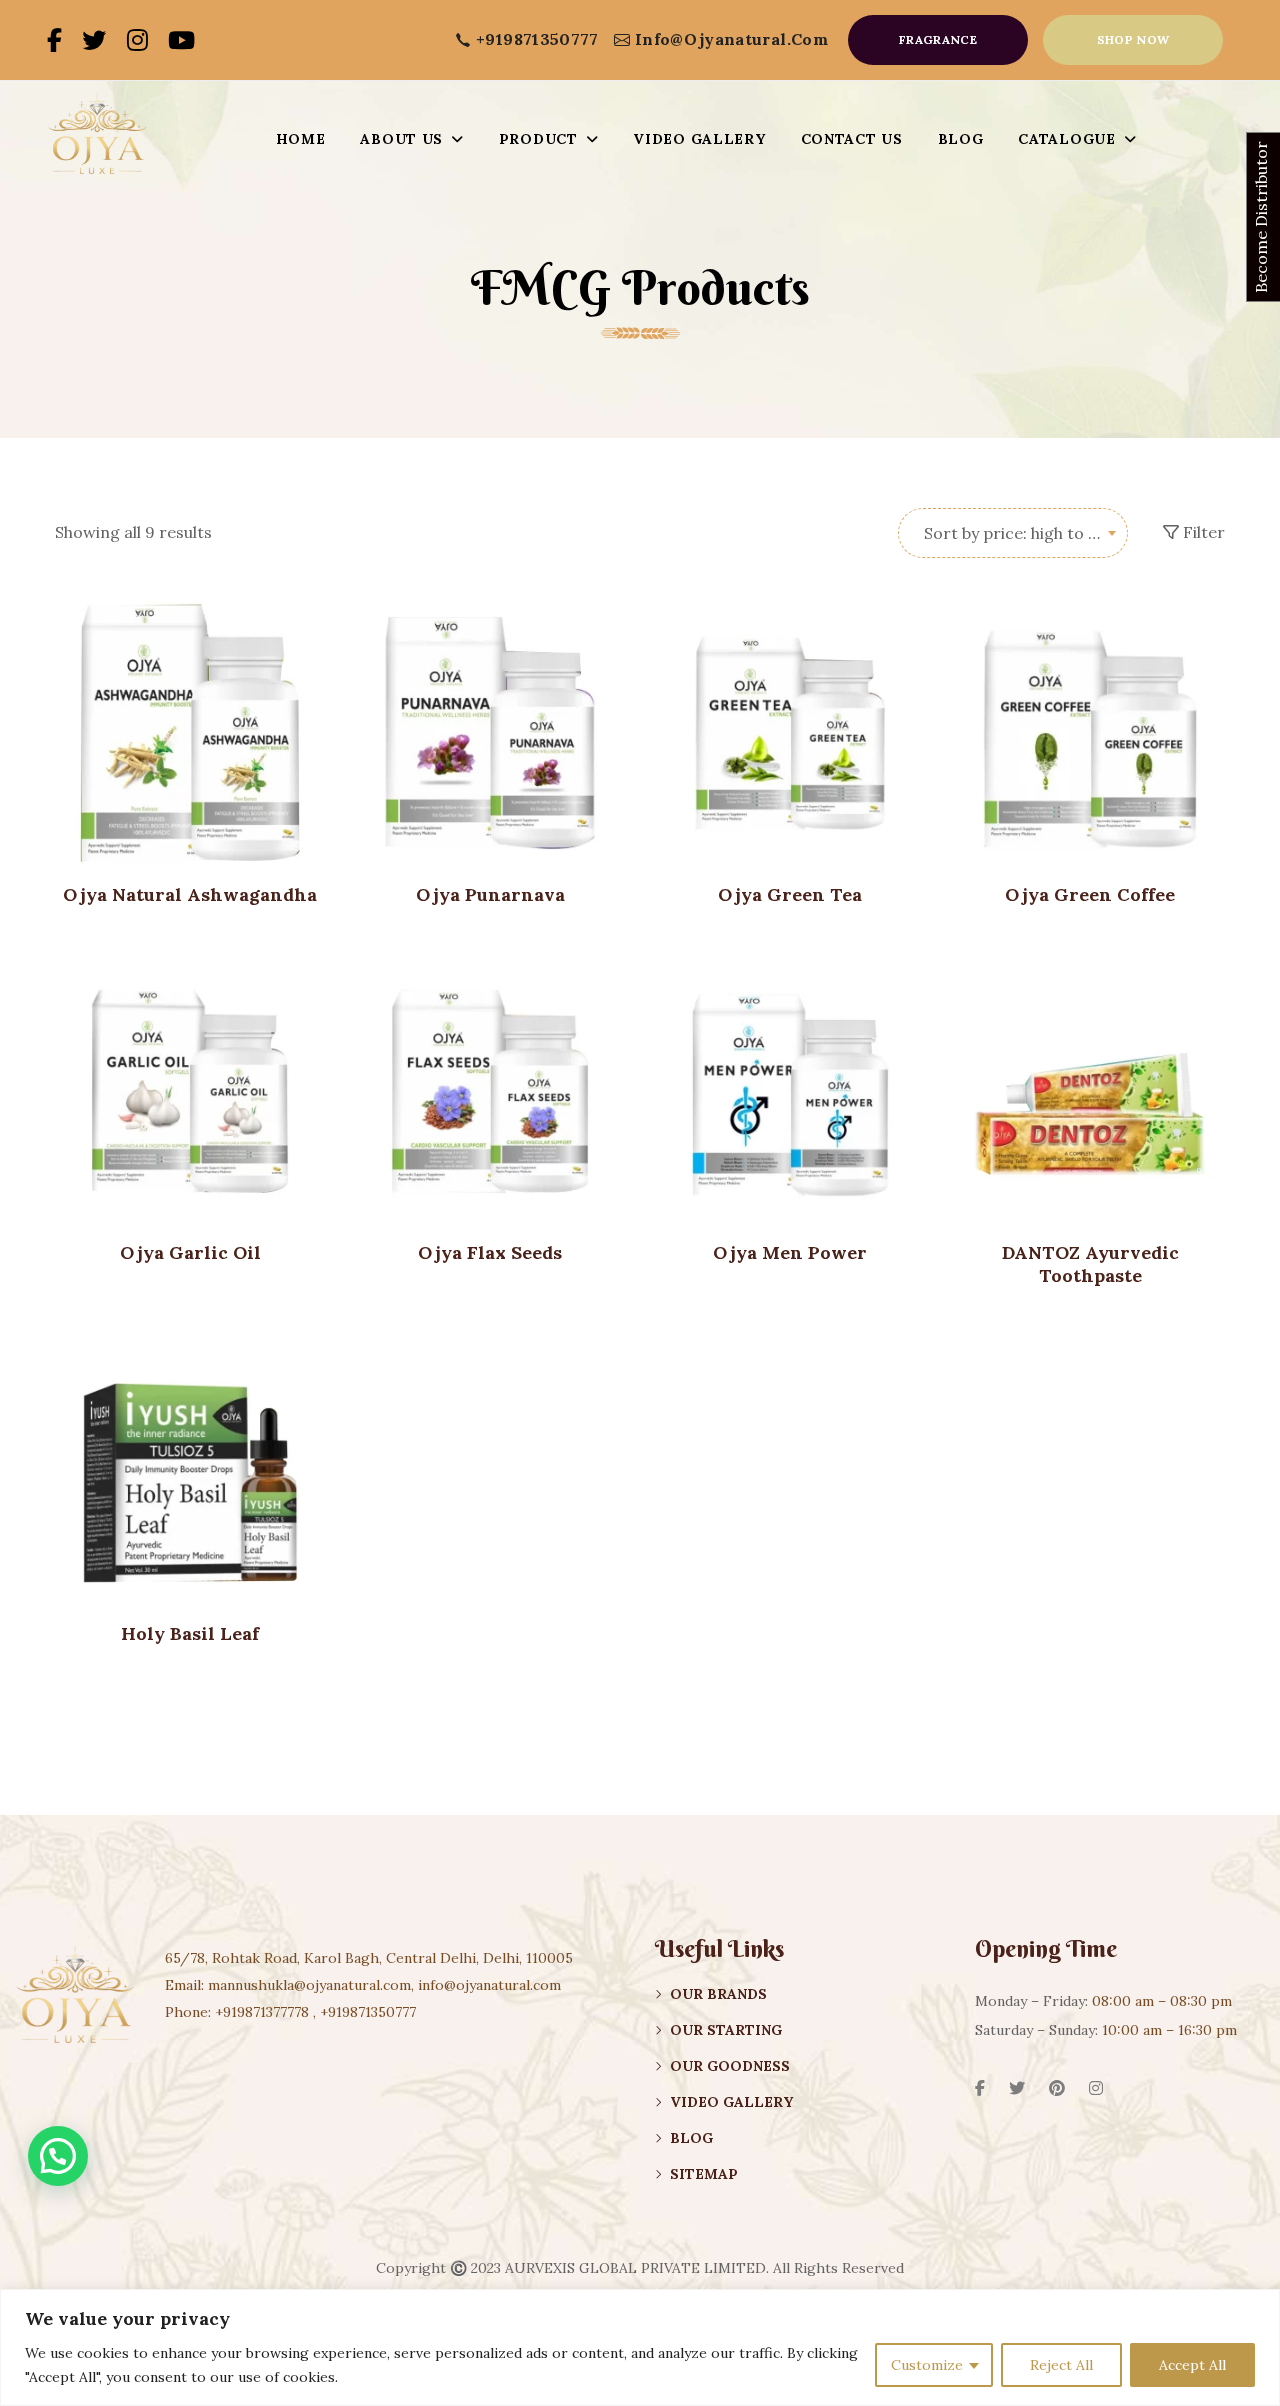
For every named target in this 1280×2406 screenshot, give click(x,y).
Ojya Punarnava (490, 894)
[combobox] (1013, 533)
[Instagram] (137, 40)
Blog (691, 2138)
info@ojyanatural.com (731, 39)
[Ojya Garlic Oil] (190, 1091)
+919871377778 (262, 2012)
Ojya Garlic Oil (190, 1252)
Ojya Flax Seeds (490, 1252)
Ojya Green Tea (790, 894)
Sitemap (704, 2174)
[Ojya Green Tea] (790, 733)
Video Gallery (731, 2102)
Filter (1202, 532)
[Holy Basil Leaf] (190, 1472)
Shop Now (1133, 39)
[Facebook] (54, 40)
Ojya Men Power (790, 1252)
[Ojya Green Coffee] (1090, 733)
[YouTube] (181, 40)
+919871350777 (537, 39)
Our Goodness (730, 2066)
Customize (927, 2365)
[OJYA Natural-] (97, 139)
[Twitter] (94, 40)
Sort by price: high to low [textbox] (1019, 533)
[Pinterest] (1057, 2088)
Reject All (1061, 2365)
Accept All (1192, 2365)
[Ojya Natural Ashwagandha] (190, 733)
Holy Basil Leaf (190, 1633)
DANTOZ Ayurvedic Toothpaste (1090, 1264)
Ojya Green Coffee (1090, 894)
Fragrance (938, 39)
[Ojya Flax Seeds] (490, 1091)
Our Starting (726, 2030)
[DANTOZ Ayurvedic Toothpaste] (1090, 1091)
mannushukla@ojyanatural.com (309, 1985)
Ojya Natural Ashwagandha (190, 894)
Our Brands (718, 1994)
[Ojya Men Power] (790, 1091)
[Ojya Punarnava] (490, 733)
